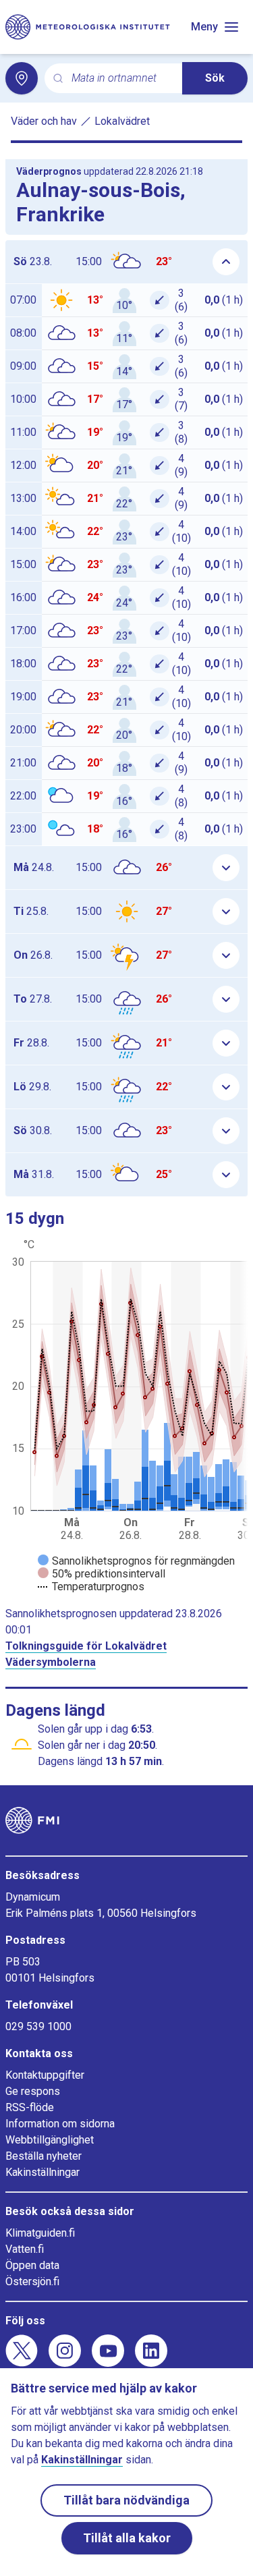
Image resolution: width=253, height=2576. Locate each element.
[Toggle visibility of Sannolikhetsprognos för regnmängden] (136, 1561)
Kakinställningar (43, 2172)
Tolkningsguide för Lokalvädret (86, 1646)
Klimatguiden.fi (40, 2233)
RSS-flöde (30, 2107)
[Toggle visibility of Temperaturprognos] (91, 1587)
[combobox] (121, 79)
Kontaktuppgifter (45, 2075)
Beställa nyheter (44, 2156)
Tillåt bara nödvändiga (126, 2500)
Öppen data (32, 2265)
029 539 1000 (38, 2026)
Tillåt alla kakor (127, 2538)
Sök (215, 78)
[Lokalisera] (22, 78)
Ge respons (33, 2091)
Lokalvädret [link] (122, 121)
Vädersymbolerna (51, 1662)
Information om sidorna (60, 2124)
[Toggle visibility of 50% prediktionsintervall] (102, 1574)
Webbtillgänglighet (50, 2140)
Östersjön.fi (32, 2281)
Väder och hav (44, 121)
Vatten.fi (25, 2249)
